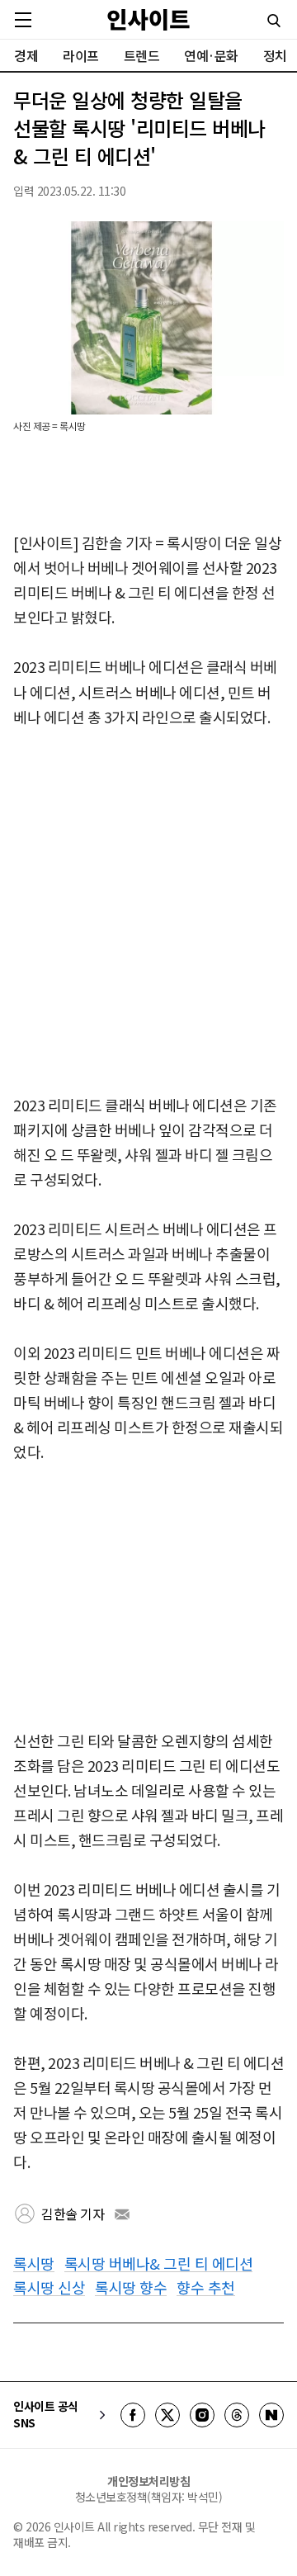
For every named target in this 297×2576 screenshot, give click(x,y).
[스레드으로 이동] (237, 2415)
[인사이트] (148, 19)
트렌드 (142, 55)
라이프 (81, 55)
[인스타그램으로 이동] (202, 2415)
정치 (275, 55)
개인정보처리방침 (148, 2481)
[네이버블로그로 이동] (271, 2415)
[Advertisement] (148, 912)
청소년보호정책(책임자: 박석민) (149, 2497)
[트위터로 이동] (167, 2415)
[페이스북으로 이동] (133, 2415)
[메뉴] (23, 20)
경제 (26, 55)
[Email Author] (122, 2214)
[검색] (274, 21)
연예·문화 (211, 55)
